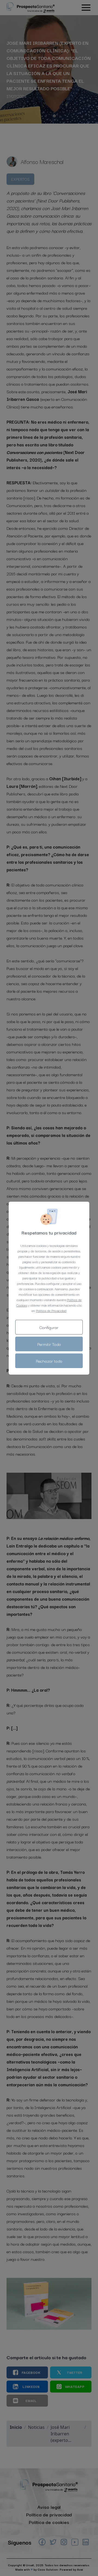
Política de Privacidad (51, 1310)
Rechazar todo (49, 1361)
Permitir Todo (49, 1344)
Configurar (49, 1327)
